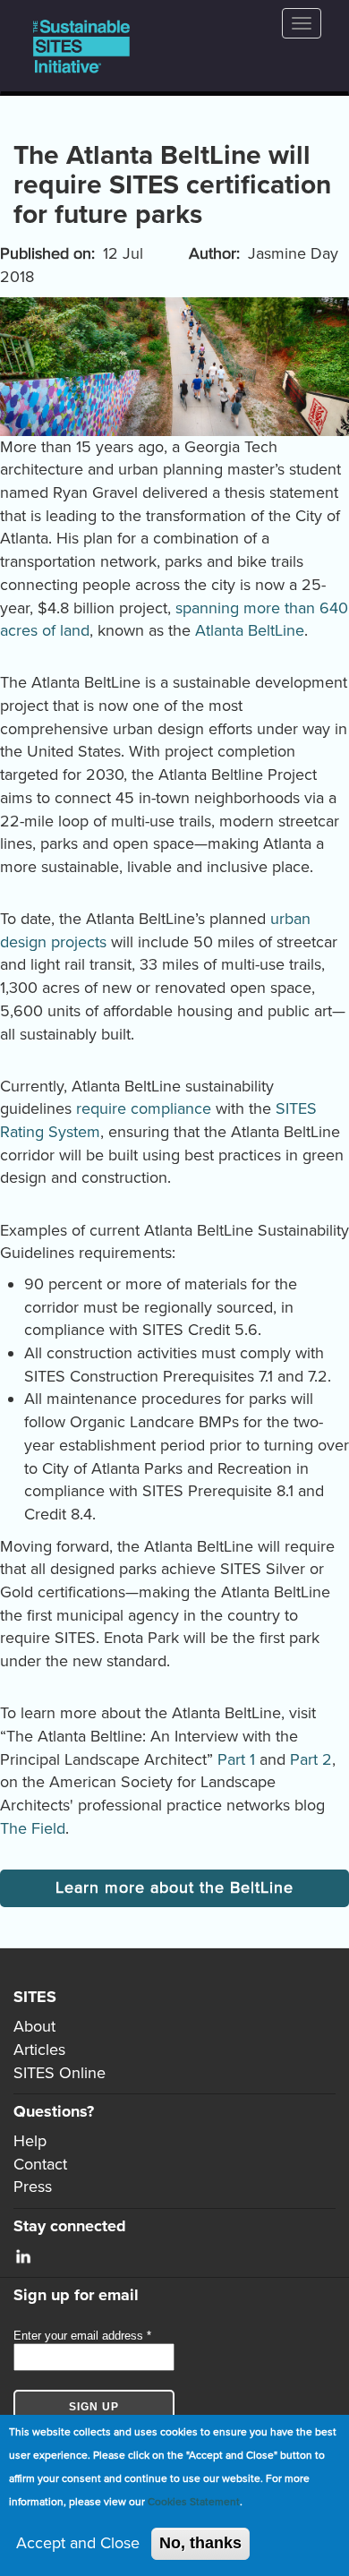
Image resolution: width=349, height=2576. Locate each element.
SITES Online (60, 2073)
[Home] (81, 46)
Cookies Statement (194, 2502)
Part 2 (311, 1759)
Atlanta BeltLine (250, 630)
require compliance (144, 1108)
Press (33, 2187)
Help (30, 2141)
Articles (39, 2050)
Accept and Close (78, 2543)
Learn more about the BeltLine (174, 1887)
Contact (40, 2164)
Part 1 (236, 1759)
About (34, 2026)
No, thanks (200, 2543)
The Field (33, 1828)
